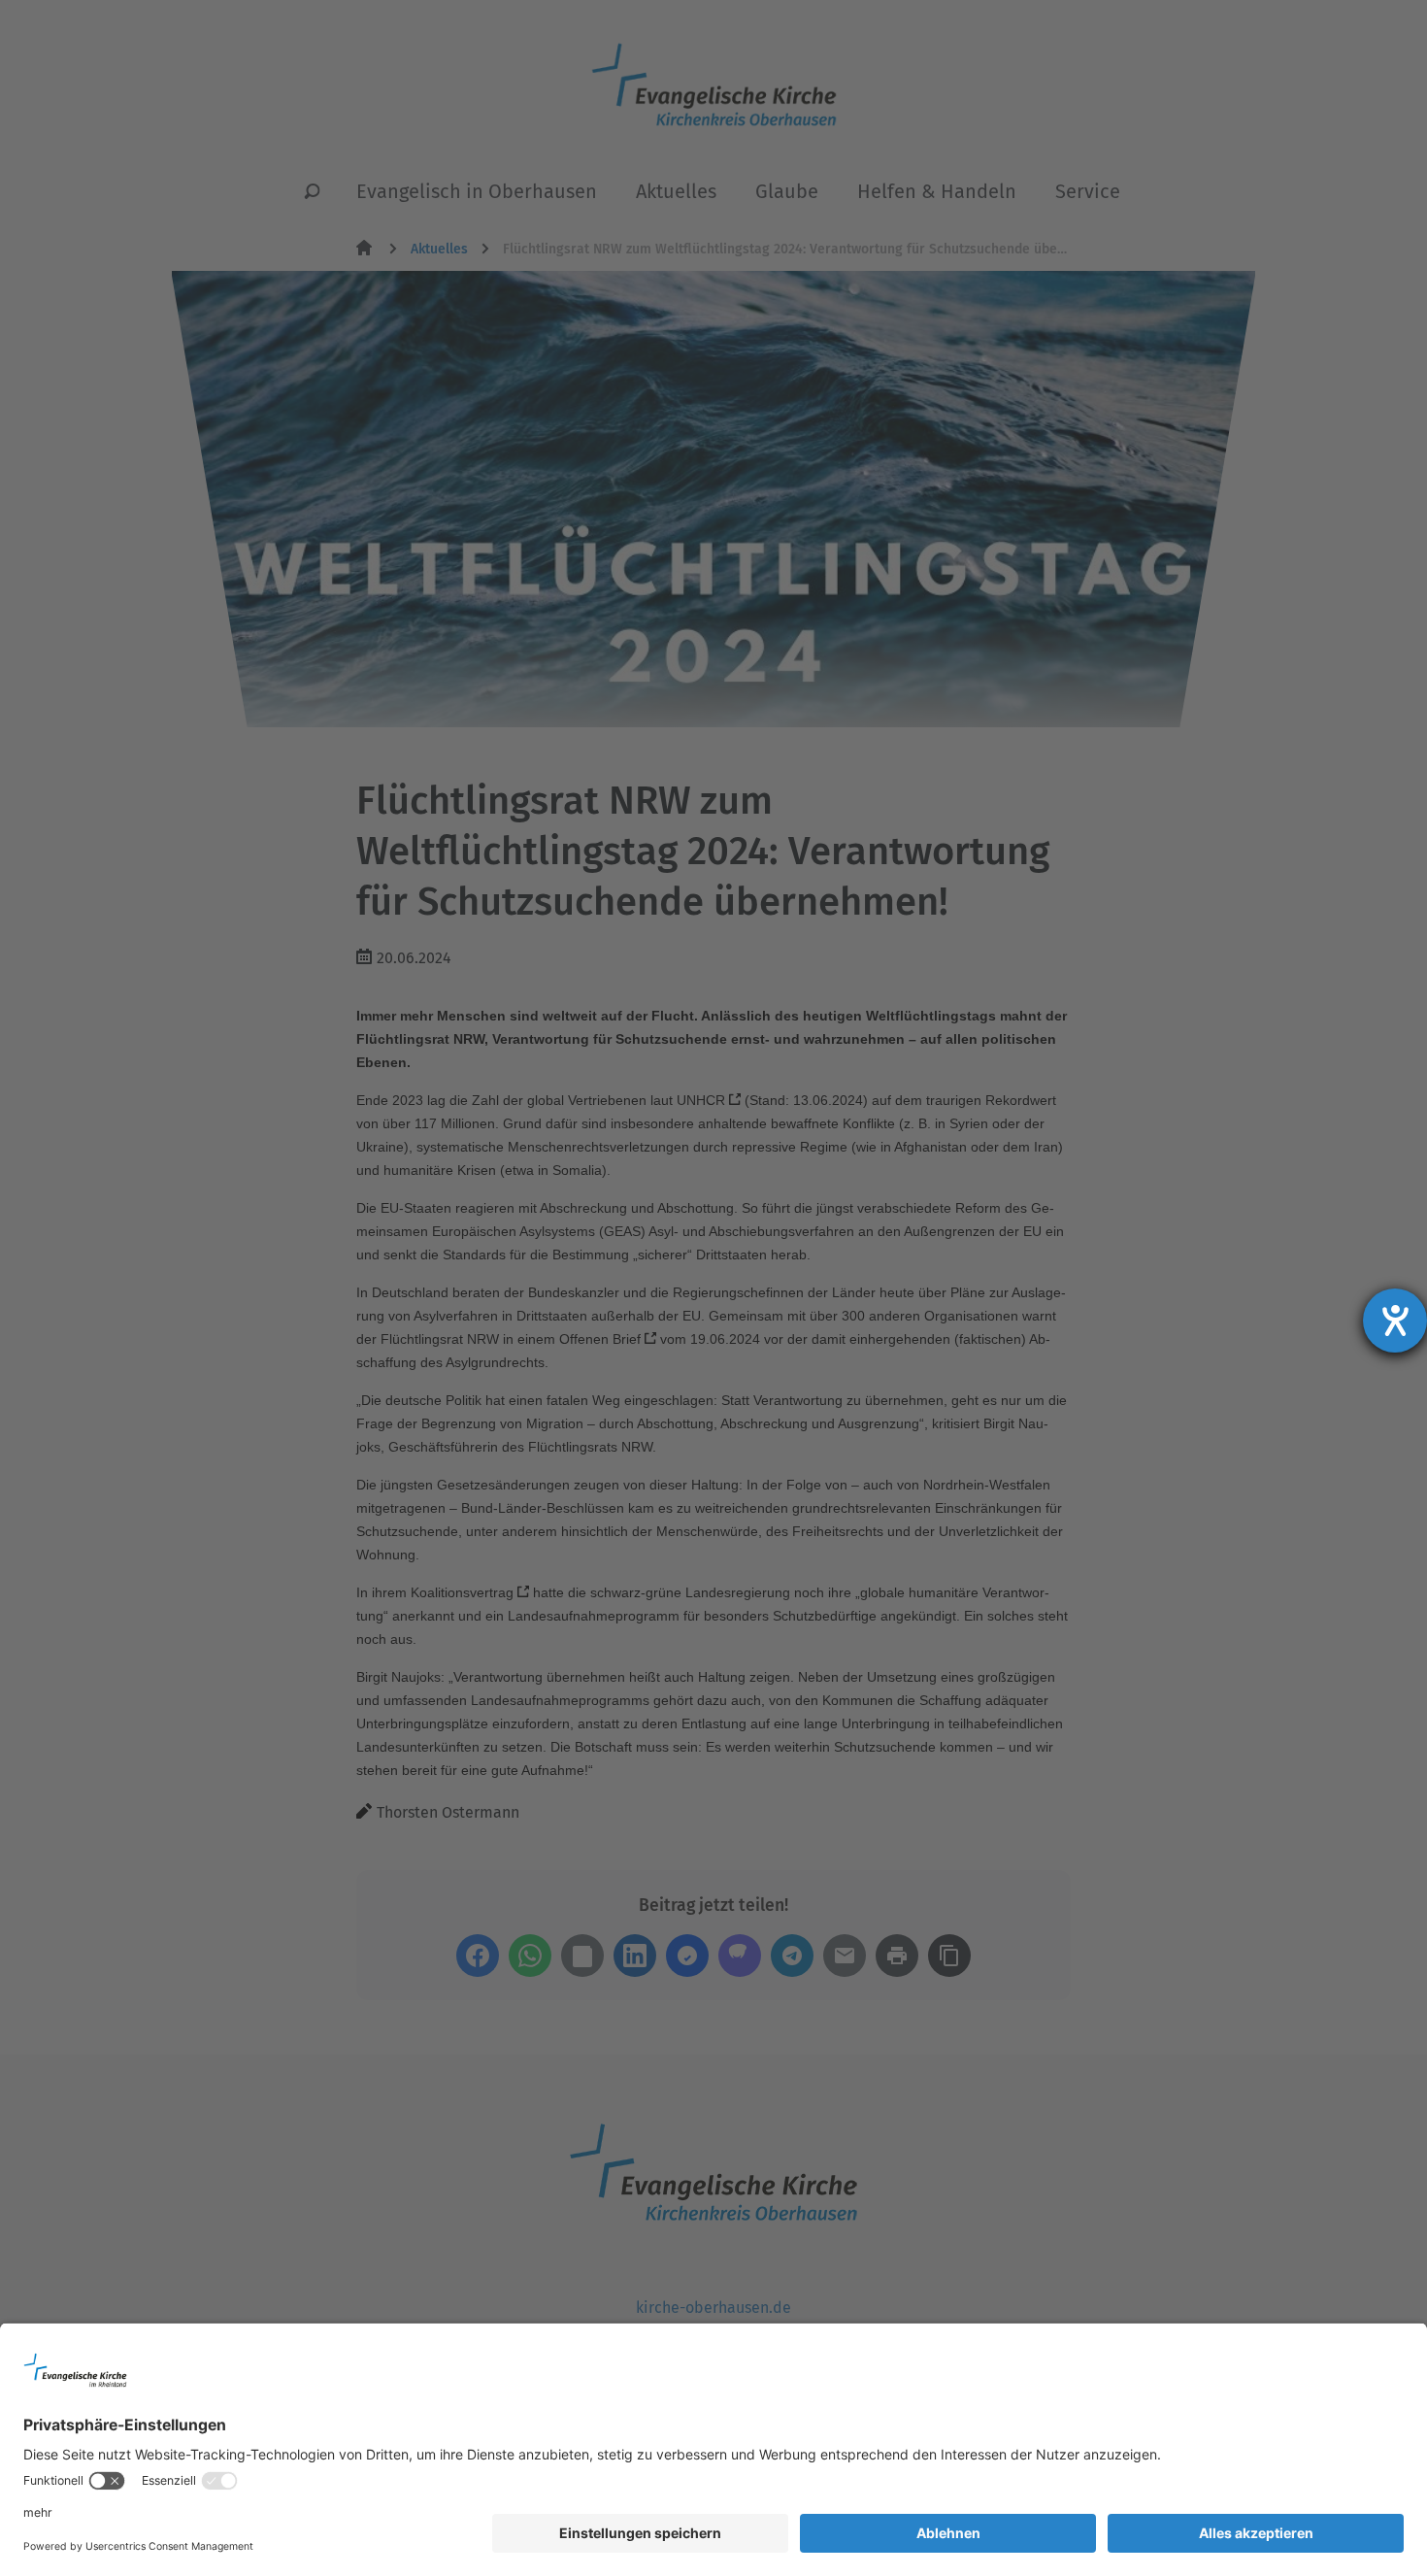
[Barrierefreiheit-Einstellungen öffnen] (1395, 1321)
